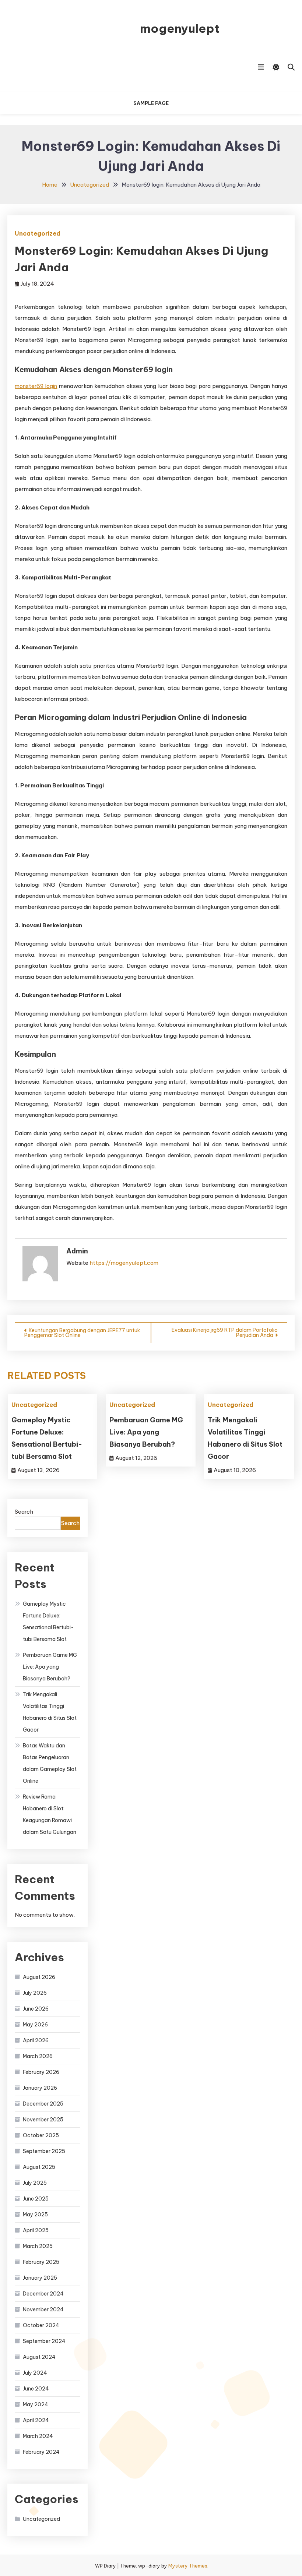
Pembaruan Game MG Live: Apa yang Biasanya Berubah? (146, 1432)
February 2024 (41, 2452)
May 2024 (36, 2404)
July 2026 (35, 1993)
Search (24, 1512)
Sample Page (151, 103)
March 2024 (38, 2436)
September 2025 (44, 2151)
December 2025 (43, 2104)
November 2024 (43, 2309)
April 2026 (36, 2040)
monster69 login (36, 386)
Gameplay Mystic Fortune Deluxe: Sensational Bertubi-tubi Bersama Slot (48, 1622)
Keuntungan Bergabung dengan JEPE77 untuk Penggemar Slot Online (82, 1333)
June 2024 (36, 2389)
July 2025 (35, 2183)
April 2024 (36, 2420)
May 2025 (35, 2215)
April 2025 (36, 2230)
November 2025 (43, 2120)
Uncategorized (38, 233)
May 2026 (35, 2025)
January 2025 (40, 2278)
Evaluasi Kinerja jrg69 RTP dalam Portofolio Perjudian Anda (225, 1333)
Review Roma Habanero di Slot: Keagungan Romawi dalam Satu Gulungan (50, 1814)
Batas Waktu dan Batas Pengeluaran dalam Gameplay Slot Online (50, 1763)
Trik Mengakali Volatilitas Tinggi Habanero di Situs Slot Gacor (50, 1712)
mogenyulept (180, 28)
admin (77, 1251)
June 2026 (36, 2009)
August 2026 (39, 1977)
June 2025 (36, 2199)
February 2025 (41, 2262)
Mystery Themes (188, 2566)
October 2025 (41, 2135)
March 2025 (38, 2246)
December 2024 (43, 2294)
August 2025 (39, 2167)
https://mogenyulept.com (124, 1263)
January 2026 (40, 2088)
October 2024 (41, 2325)
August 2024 (39, 2357)
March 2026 (38, 2056)
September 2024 (44, 2341)
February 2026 (41, 2072)
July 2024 (35, 2373)
